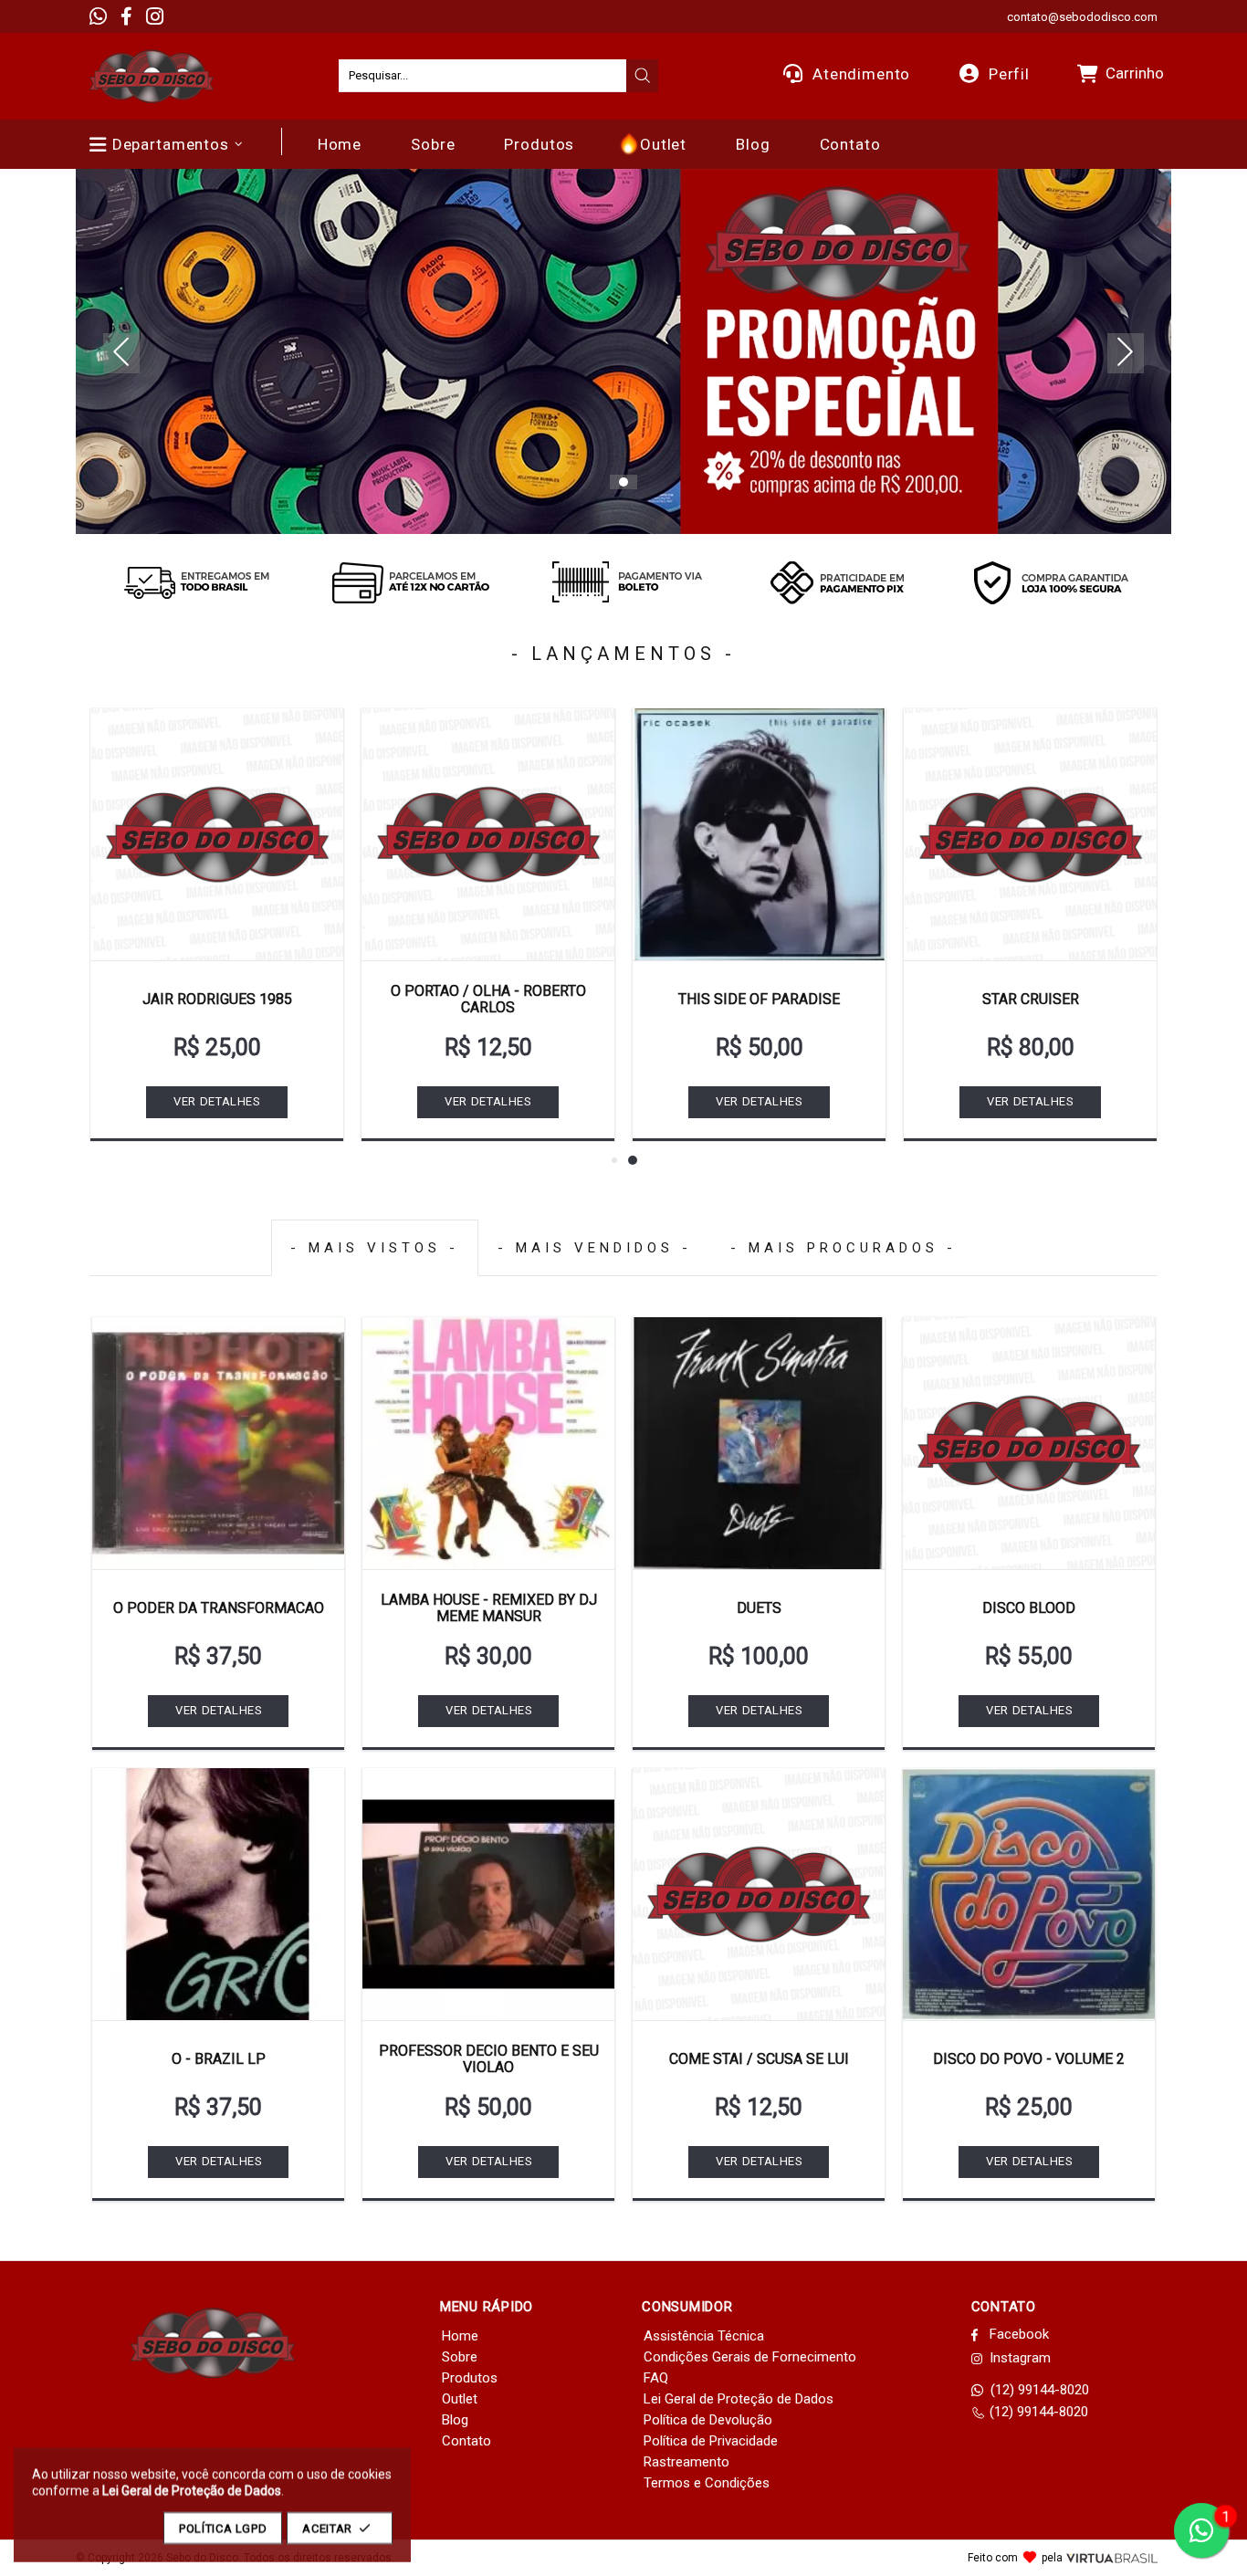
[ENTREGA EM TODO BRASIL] (196, 582)
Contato (466, 2441)
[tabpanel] (623, 351)
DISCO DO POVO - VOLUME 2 (1029, 2059)
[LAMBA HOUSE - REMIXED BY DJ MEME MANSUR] (488, 1443)
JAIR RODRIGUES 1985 (217, 999)
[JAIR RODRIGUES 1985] (217, 834)
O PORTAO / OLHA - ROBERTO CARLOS (488, 999)
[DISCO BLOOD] (1029, 1443)
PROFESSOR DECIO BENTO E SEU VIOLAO (489, 2059)
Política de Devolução (708, 2420)
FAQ (656, 2378)
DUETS (759, 1608)
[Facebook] (126, 16)
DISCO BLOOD (1029, 1608)
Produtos (470, 2378)
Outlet (460, 2399)
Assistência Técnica (704, 2336)
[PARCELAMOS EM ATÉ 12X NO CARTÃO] (410, 582)
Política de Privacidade (711, 2441)
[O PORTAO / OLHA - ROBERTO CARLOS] (488, 834)
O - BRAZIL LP (219, 2059)
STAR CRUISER (1031, 999)
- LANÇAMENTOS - (623, 654)
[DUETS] (759, 1443)
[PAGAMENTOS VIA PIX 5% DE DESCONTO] (837, 582)
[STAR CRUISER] (1030, 834)
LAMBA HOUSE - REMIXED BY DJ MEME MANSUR (489, 1608)
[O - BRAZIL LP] (218, 1894)
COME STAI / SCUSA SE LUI (759, 2059)
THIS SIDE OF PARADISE (759, 999)
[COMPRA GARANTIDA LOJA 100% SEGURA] (1051, 582)
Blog (455, 2420)
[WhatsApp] (98, 16)
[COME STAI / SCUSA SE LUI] (759, 1894)
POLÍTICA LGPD (223, 2528)
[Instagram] (155, 16)
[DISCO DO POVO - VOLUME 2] (1029, 1894)
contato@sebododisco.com (1082, 17)
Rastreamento (686, 2462)
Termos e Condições (707, 2483)
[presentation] (643, 76)
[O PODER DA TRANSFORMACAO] (218, 1443)
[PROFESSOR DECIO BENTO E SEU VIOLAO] (488, 1894)
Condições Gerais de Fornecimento (750, 2357)
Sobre (460, 2357)
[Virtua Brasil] (1112, 2558)
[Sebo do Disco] (152, 76)
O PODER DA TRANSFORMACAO (219, 1608)
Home (460, 2336)
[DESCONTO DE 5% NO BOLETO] (623, 582)
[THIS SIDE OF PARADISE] (759, 834)
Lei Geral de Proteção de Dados (739, 2399)
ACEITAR (327, 2528)
